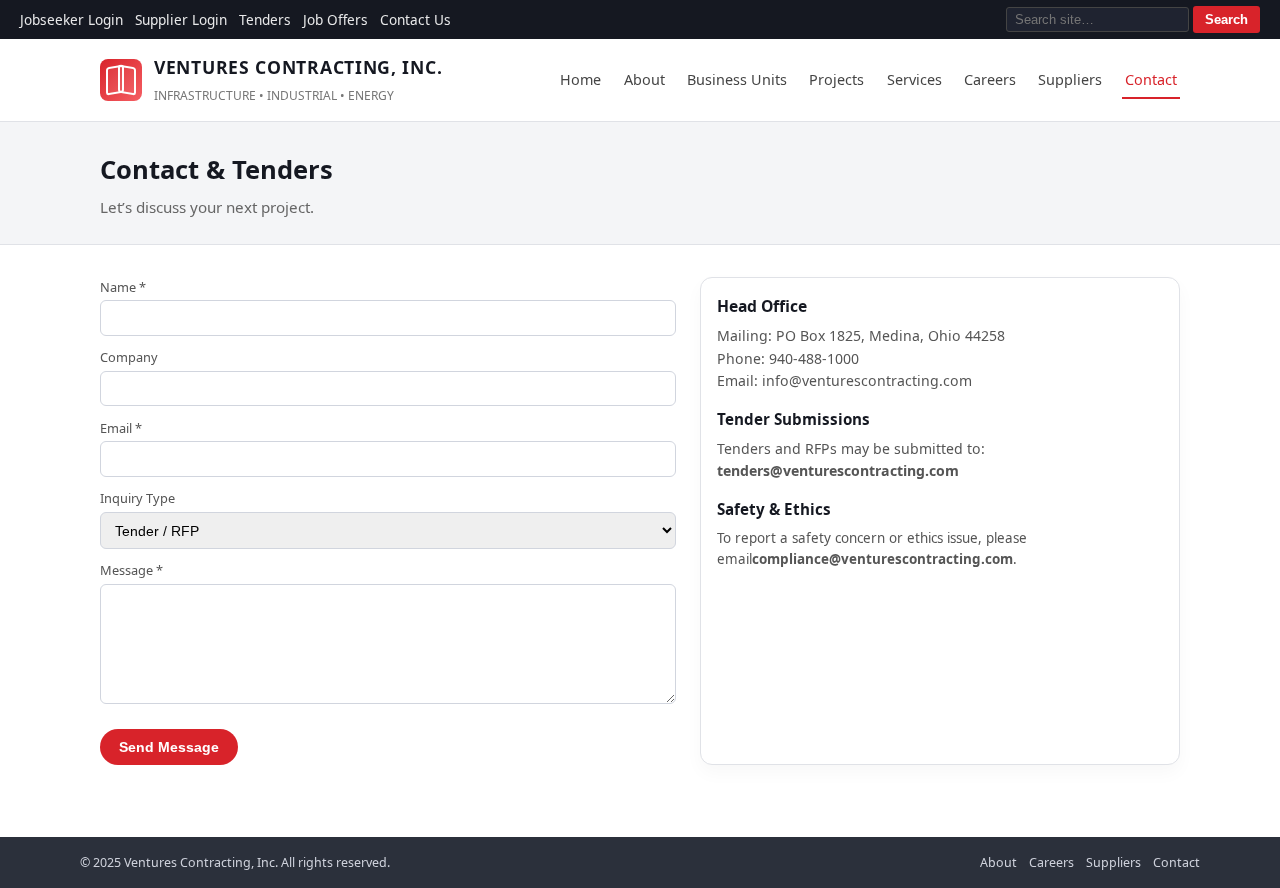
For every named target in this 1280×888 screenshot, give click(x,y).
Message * (131, 570)
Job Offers (335, 19)
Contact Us (415, 19)
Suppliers (1070, 79)
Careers (990, 79)
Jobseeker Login (71, 19)
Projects (836, 79)
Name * (123, 287)
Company (129, 357)
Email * (121, 428)
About (644, 79)
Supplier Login (181, 19)
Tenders (265, 19)
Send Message (169, 747)
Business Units (737, 79)
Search (1226, 19)
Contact (1151, 79)
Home (580, 79)
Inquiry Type (137, 498)
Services (914, 79)
